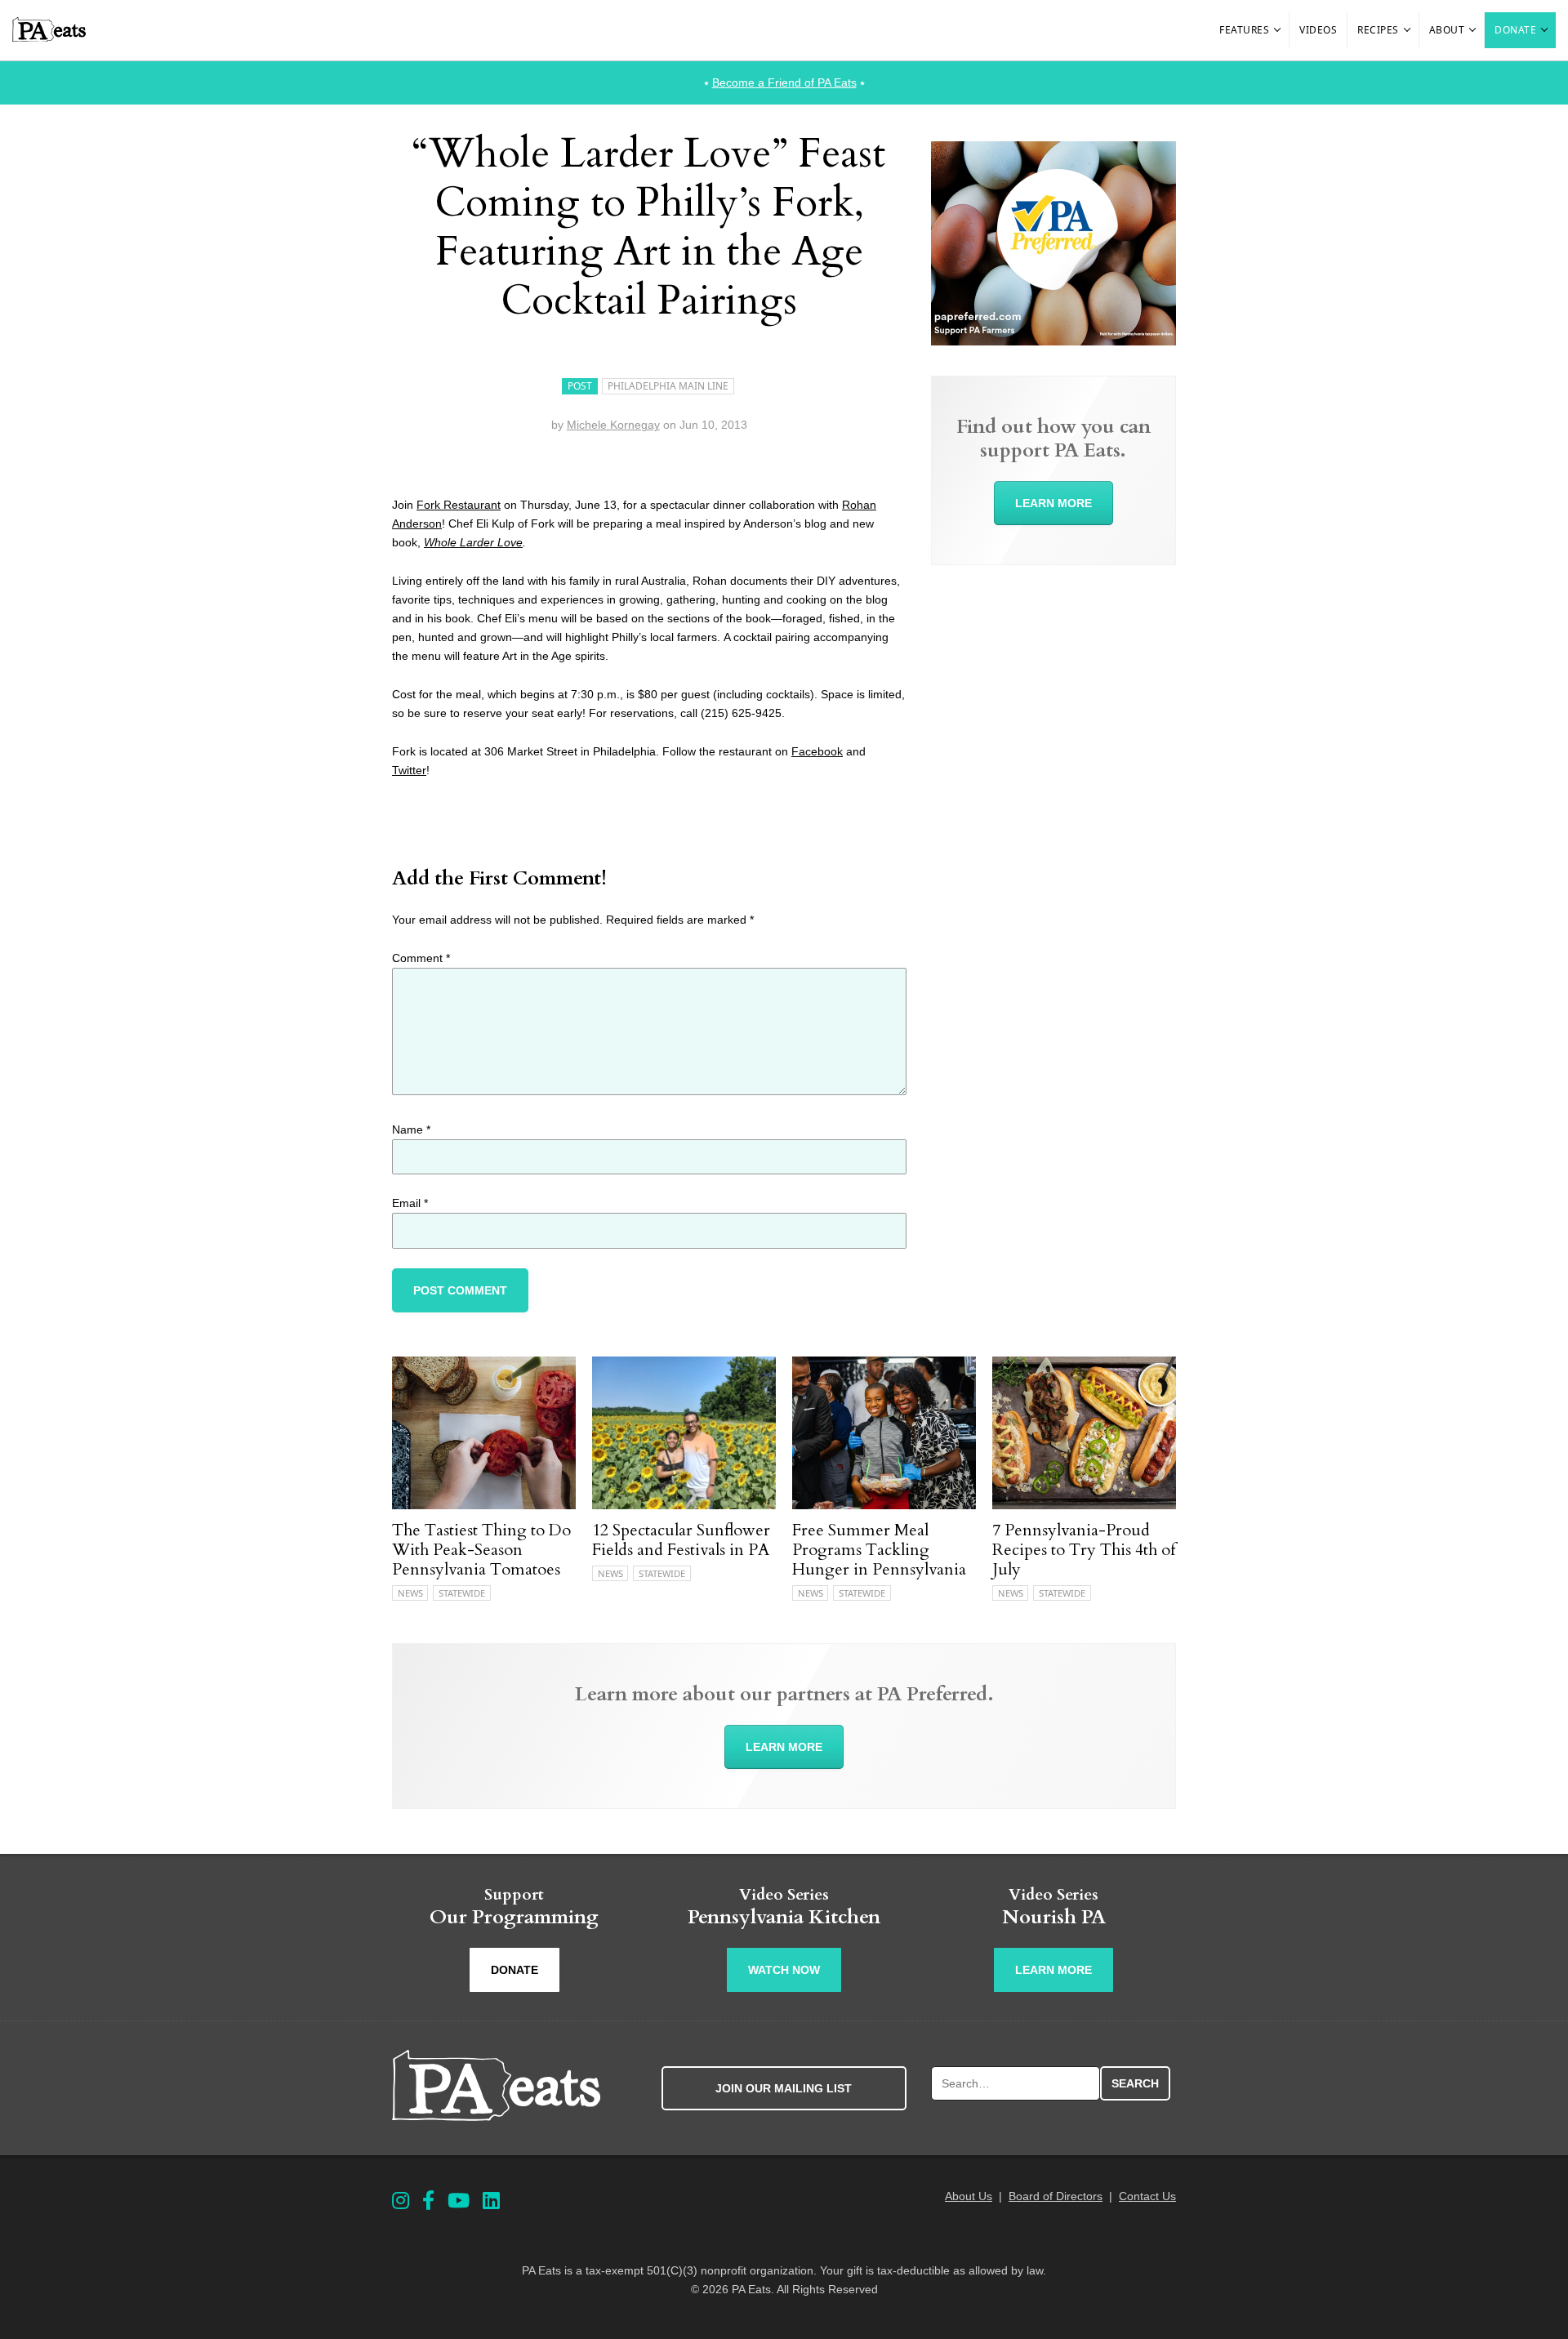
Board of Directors (1056, 2196)
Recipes (1378, 30)
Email (410, 1203)
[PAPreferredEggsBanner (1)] (1053, 341)
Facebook (817, 751)
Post (580, 386)
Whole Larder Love (473, 542)
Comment (421, 958)
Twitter (409, 770)
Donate (1515, 30)
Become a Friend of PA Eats (784, 82)
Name (411, 1129)
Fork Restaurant (459, 505)
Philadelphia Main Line (668, 386)
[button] (1278, 30)
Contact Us (1147, 2196)
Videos (1318, 30)
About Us (969, 2196)
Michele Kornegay (613, 425)
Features (1244, 30)
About (1447, 30)
